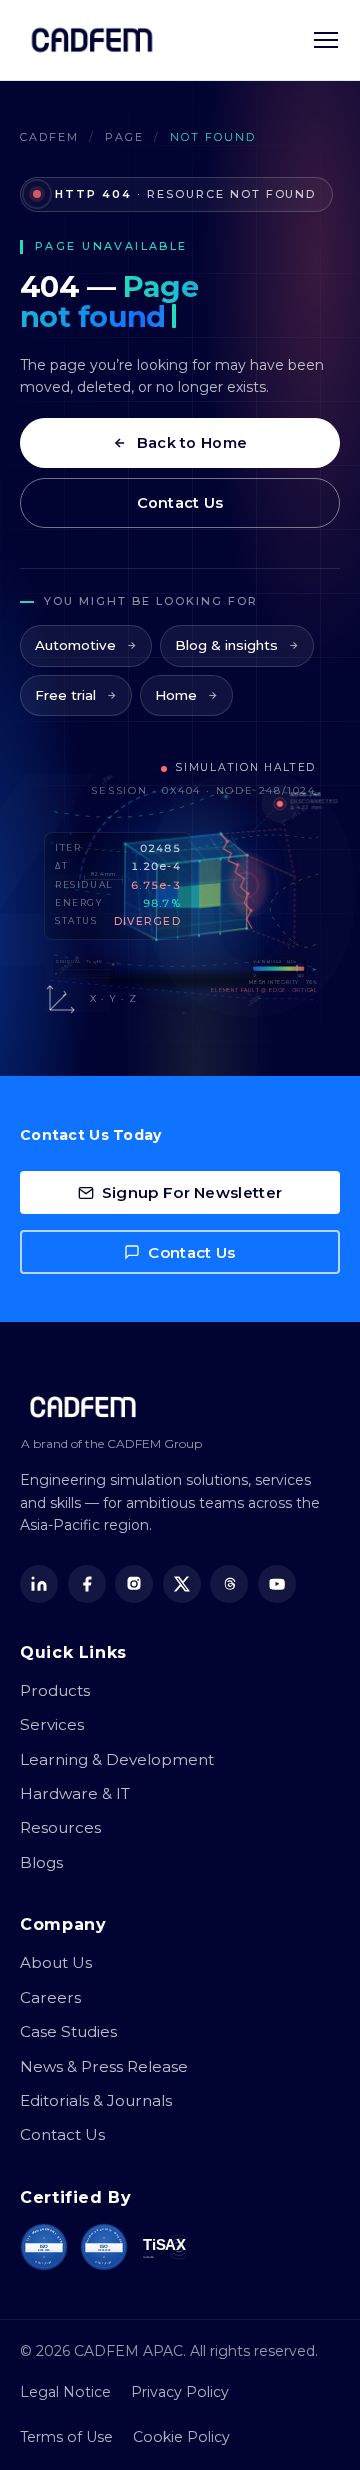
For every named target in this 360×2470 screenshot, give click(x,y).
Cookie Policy (181, 2437)
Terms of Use (66, 2437)
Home (176, 695)
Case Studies (68, 2031)
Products (55, 1690)
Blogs (41, 1862)
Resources (60, 1827)
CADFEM (49, 137)
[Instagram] (134, 1584)
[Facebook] (87, 1584)
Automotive (75, 645)
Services (52, 1724)
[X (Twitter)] (182, 1584)
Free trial (65, 695)
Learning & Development (117, 1759)
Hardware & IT (75, 1793)
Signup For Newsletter (192, 1192)
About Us (56, 1962)
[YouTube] (277, 1584)
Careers (50, 1997)
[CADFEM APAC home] (92, 40)
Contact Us (180, 503)
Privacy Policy (180, 2392)
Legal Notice (65, 2392)
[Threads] (229, 1584)
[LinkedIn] (39, 1584)
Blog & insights (226, 645)
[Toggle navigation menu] (326, 40)
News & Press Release (104, 2066)
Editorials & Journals (96, 2100)
